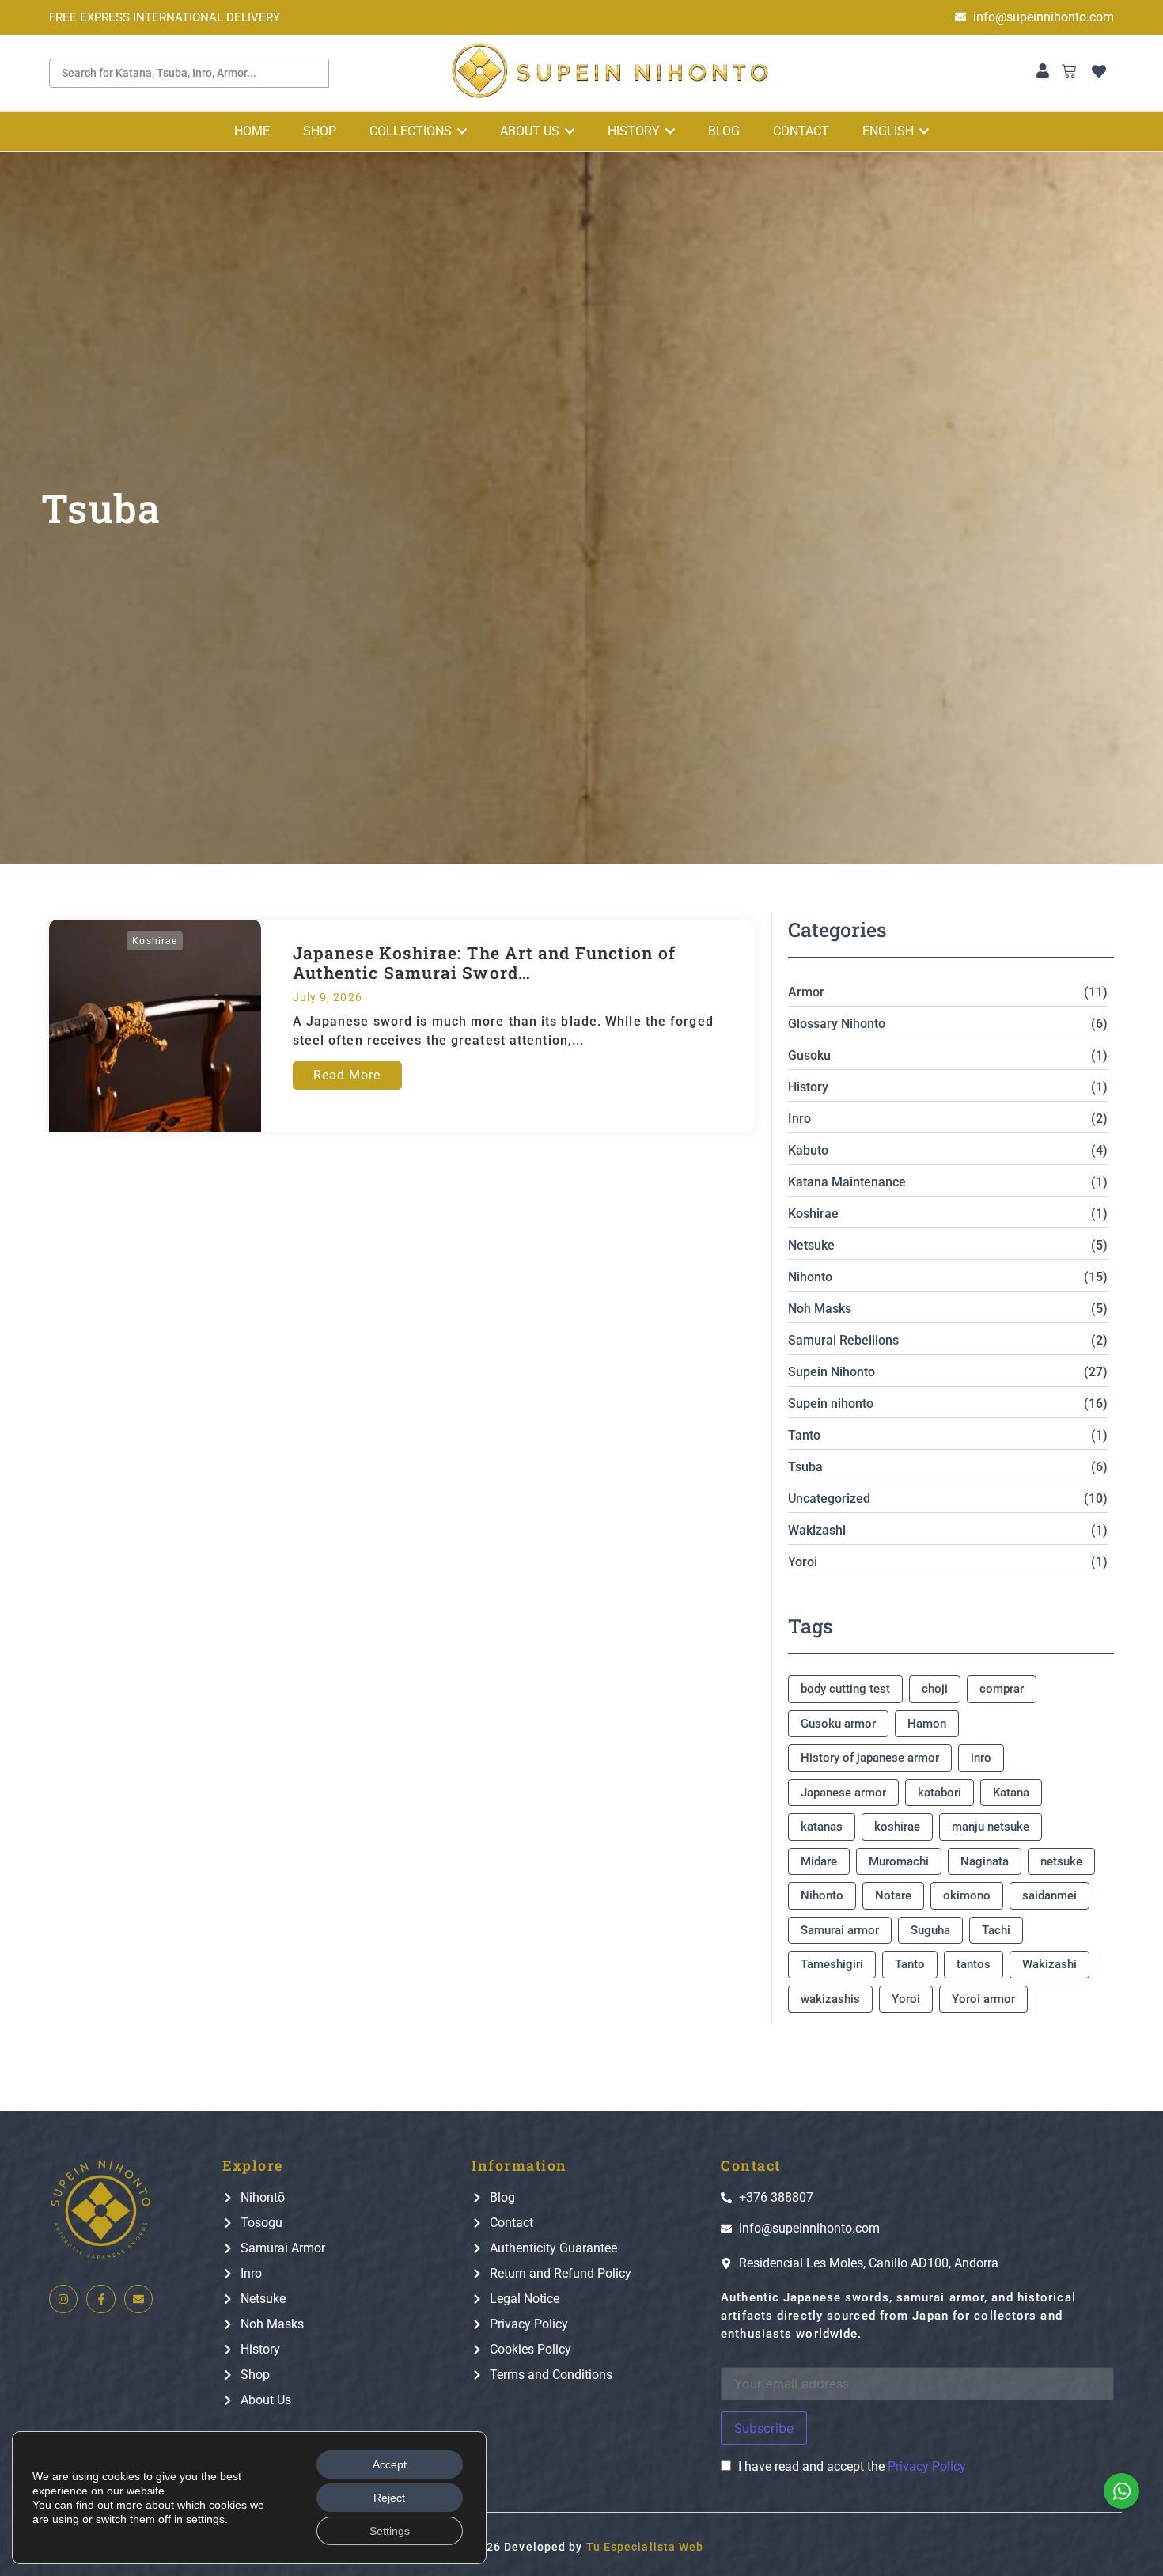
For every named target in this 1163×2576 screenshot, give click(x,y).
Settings (390, 2531)
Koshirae (155, 941)
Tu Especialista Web (645, 2547)
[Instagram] (63, 2299)
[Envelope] (138, 2299)
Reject (389, 2498)
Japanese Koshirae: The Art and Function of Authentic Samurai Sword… (484, 963)
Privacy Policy (927, 2466)
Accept (390, 2464)
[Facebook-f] (100, 2299)
